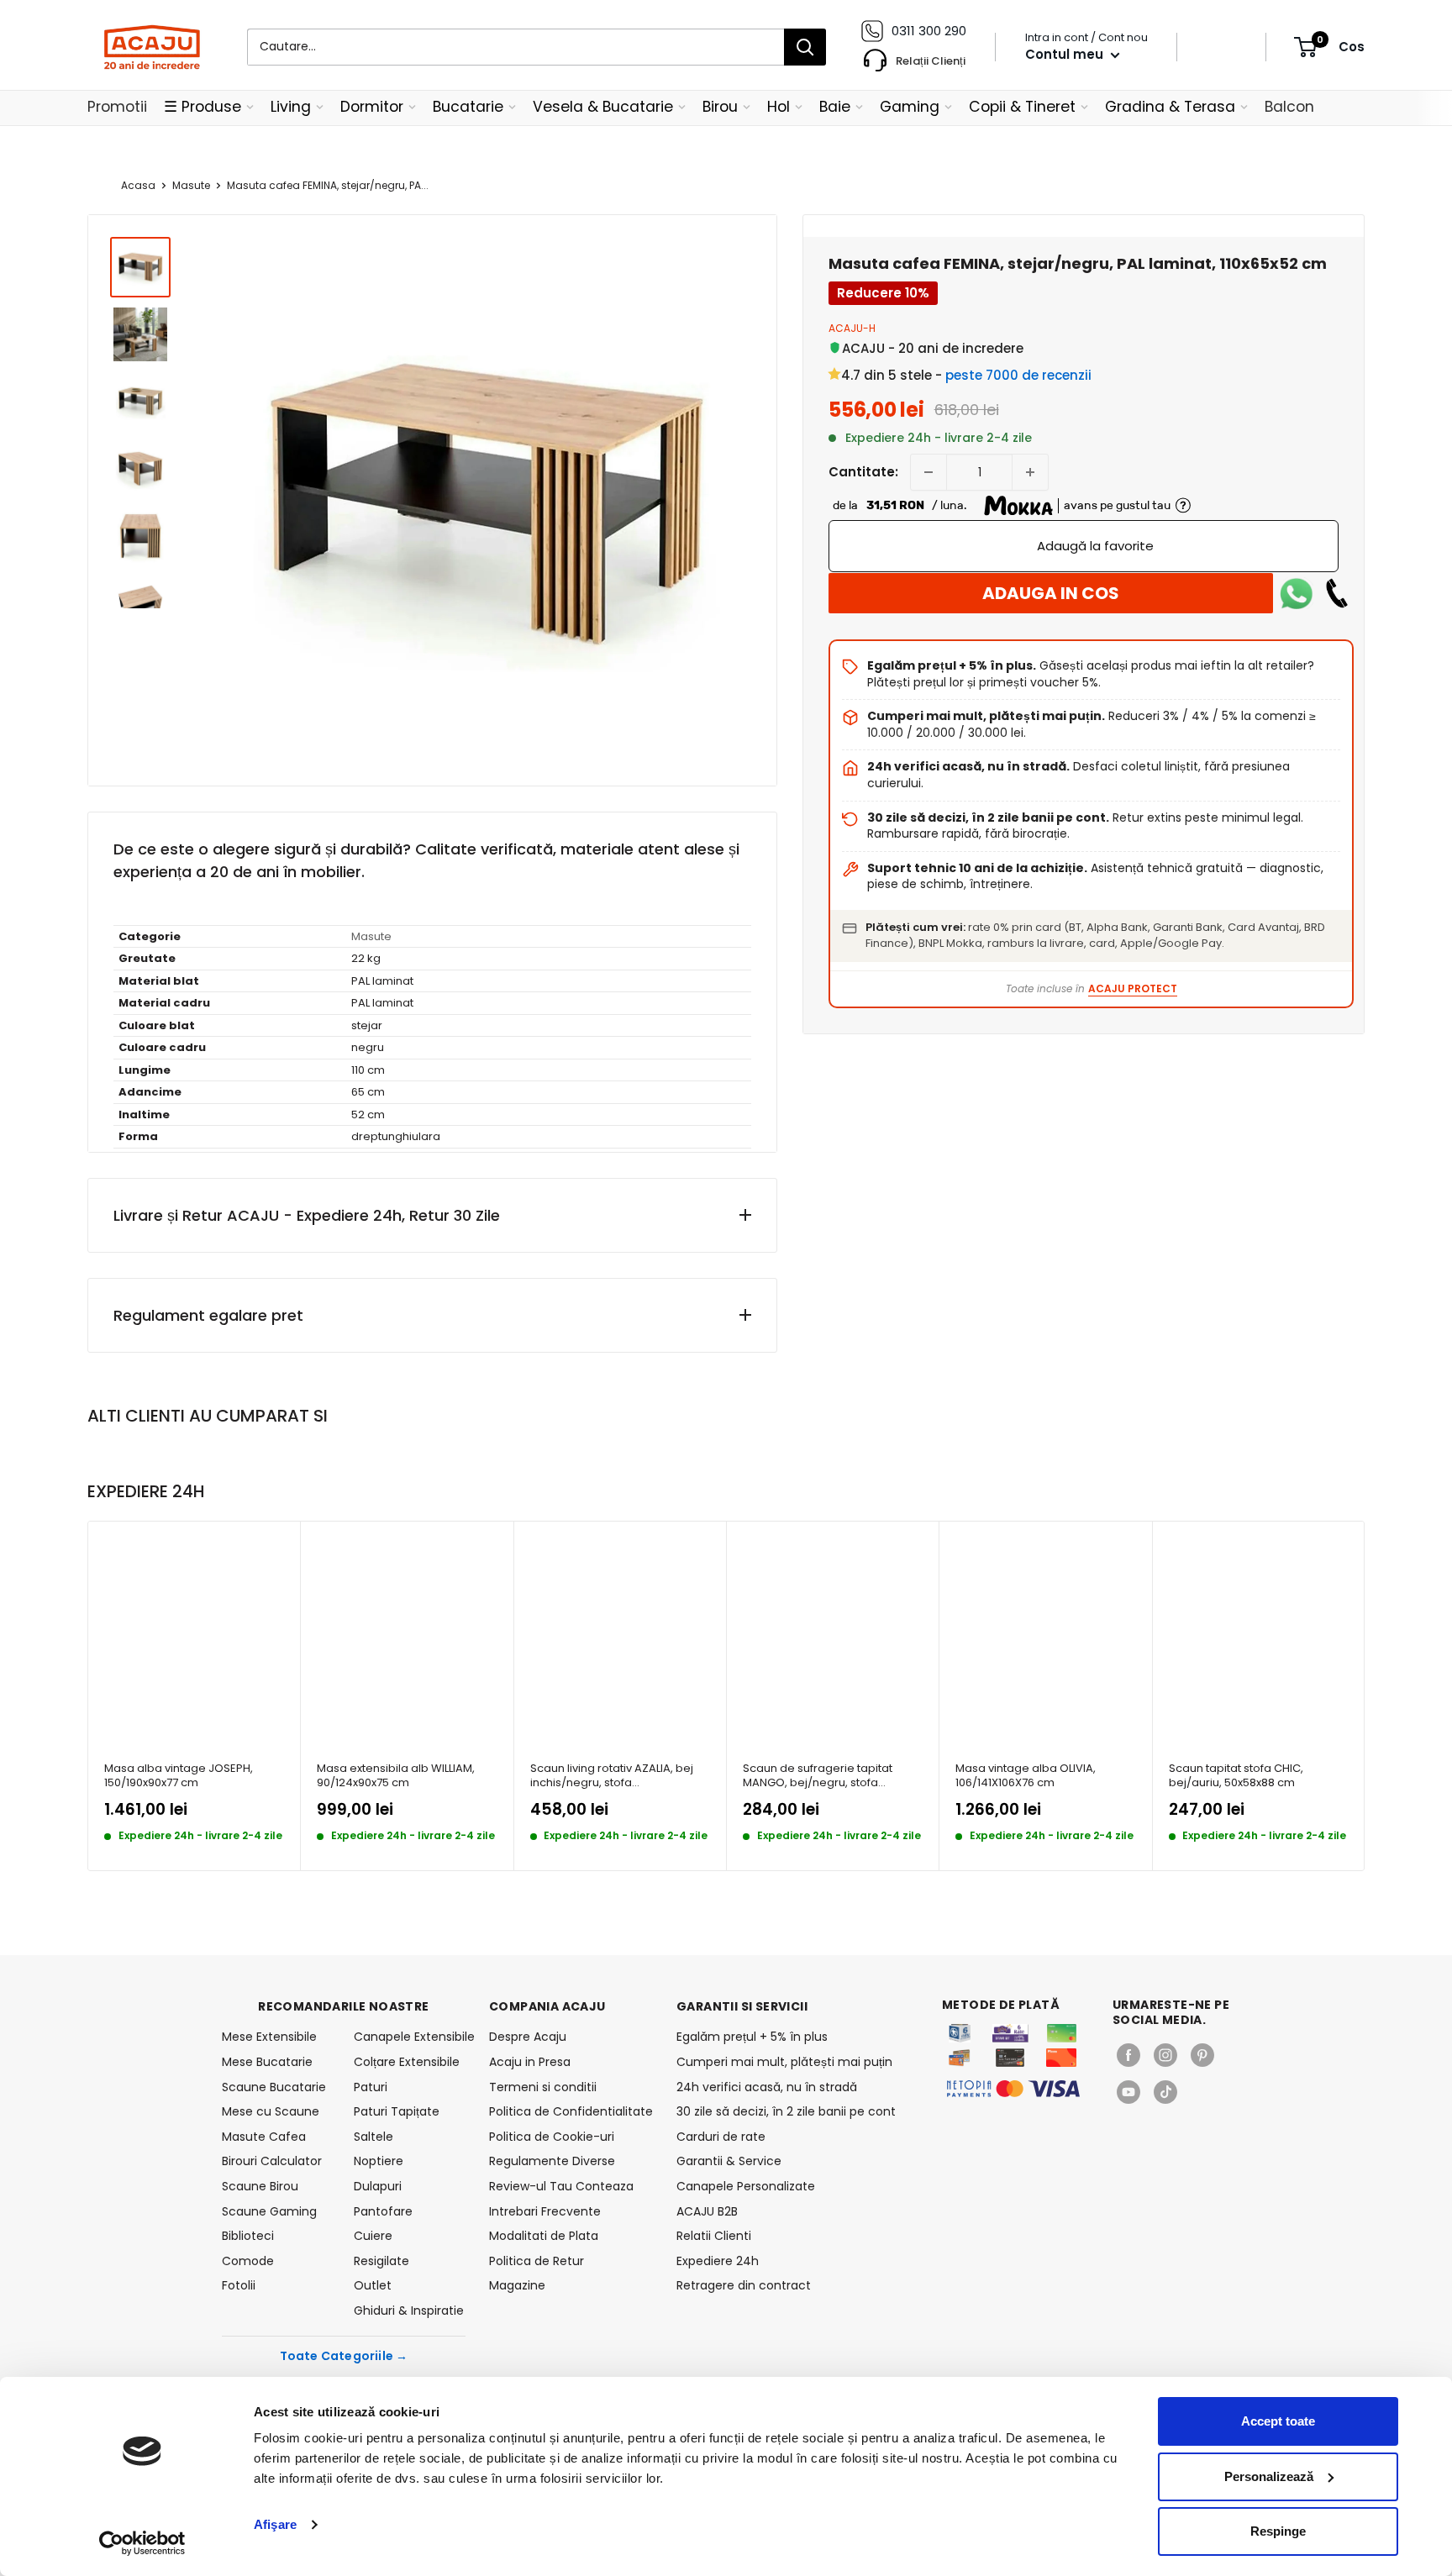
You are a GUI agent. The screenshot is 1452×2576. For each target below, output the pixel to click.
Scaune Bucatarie (274, 2087)
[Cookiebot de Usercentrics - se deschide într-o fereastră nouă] (142, 2543)
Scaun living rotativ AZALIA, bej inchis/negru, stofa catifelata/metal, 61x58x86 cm (612, 1776)
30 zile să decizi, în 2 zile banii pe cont (786, 2111)
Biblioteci (248, 2236)
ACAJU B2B (707, 2211)
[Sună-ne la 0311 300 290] (1337, 593)
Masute (191, 185)
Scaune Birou (260, 2186)
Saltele (374, 2137)
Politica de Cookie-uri (552, 2137)
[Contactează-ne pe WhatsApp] (1297, 593)
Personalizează (1269, 2476)
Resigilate (381, 2261)
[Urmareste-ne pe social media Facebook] (1128, 2055)
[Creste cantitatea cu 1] (1030, 472)
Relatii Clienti (714, 2236)
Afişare (275, 2524)
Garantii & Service (729, 2161)
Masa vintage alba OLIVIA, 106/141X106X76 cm (1026, 1776)
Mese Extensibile (269, 2037)
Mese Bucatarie (267, 2062)
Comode (248, 2261)
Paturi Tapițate (397, 2111)
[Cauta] (805, 47)
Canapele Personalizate (746, 2186)
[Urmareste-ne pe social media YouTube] (1128, 2092)
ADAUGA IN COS (1051, 593)
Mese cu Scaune (271, 2111)
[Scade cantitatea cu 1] (929, 472)
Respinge (1278, 2531)
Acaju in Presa (530, 2062)
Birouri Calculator (272, 2161)
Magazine (517, 2285)
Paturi (371, 2087)
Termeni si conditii (543, 2087)
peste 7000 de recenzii (1018, 375)
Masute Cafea (264, 2137)
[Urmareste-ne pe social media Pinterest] (1202, 2055)
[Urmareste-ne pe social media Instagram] (1165, 2055)
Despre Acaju (528, 2037)
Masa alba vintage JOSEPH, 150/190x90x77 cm (179, 1776)
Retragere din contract (744, 2285)
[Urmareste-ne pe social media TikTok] (1165, 2092)
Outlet (373, 2285)
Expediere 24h (718, 2261)
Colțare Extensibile (407, 2062)
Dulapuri (378, 2186)
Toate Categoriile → (344, 2356)
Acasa (138, 185)
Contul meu (1066, 54)
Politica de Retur (537, 2261)
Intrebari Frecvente (545, 2211)
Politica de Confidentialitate (571, 2111)
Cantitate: (863, 472)
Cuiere (373, 2236)
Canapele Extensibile (410, 2037)
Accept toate (1278, 2421)
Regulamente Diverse (552, 2161)
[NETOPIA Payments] (1013, 2089)
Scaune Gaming (269, 2211)
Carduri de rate (721, 2137)
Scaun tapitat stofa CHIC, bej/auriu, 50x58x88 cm (1236, 1776)
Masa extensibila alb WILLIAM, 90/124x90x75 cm (396, 1776)
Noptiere (379, 2161)
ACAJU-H (852, 328)
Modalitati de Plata (544, 2236)
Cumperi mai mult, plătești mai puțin (784, 2062)
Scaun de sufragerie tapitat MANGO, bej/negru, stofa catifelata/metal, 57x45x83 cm (825, 1776)
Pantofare (383, 2211)
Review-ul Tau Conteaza (561, 2186)
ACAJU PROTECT (1133, 988)
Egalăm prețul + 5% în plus (752, 2037)
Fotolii (239, 2285)
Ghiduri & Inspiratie (409, 2311)
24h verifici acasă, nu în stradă (767, 2087)
